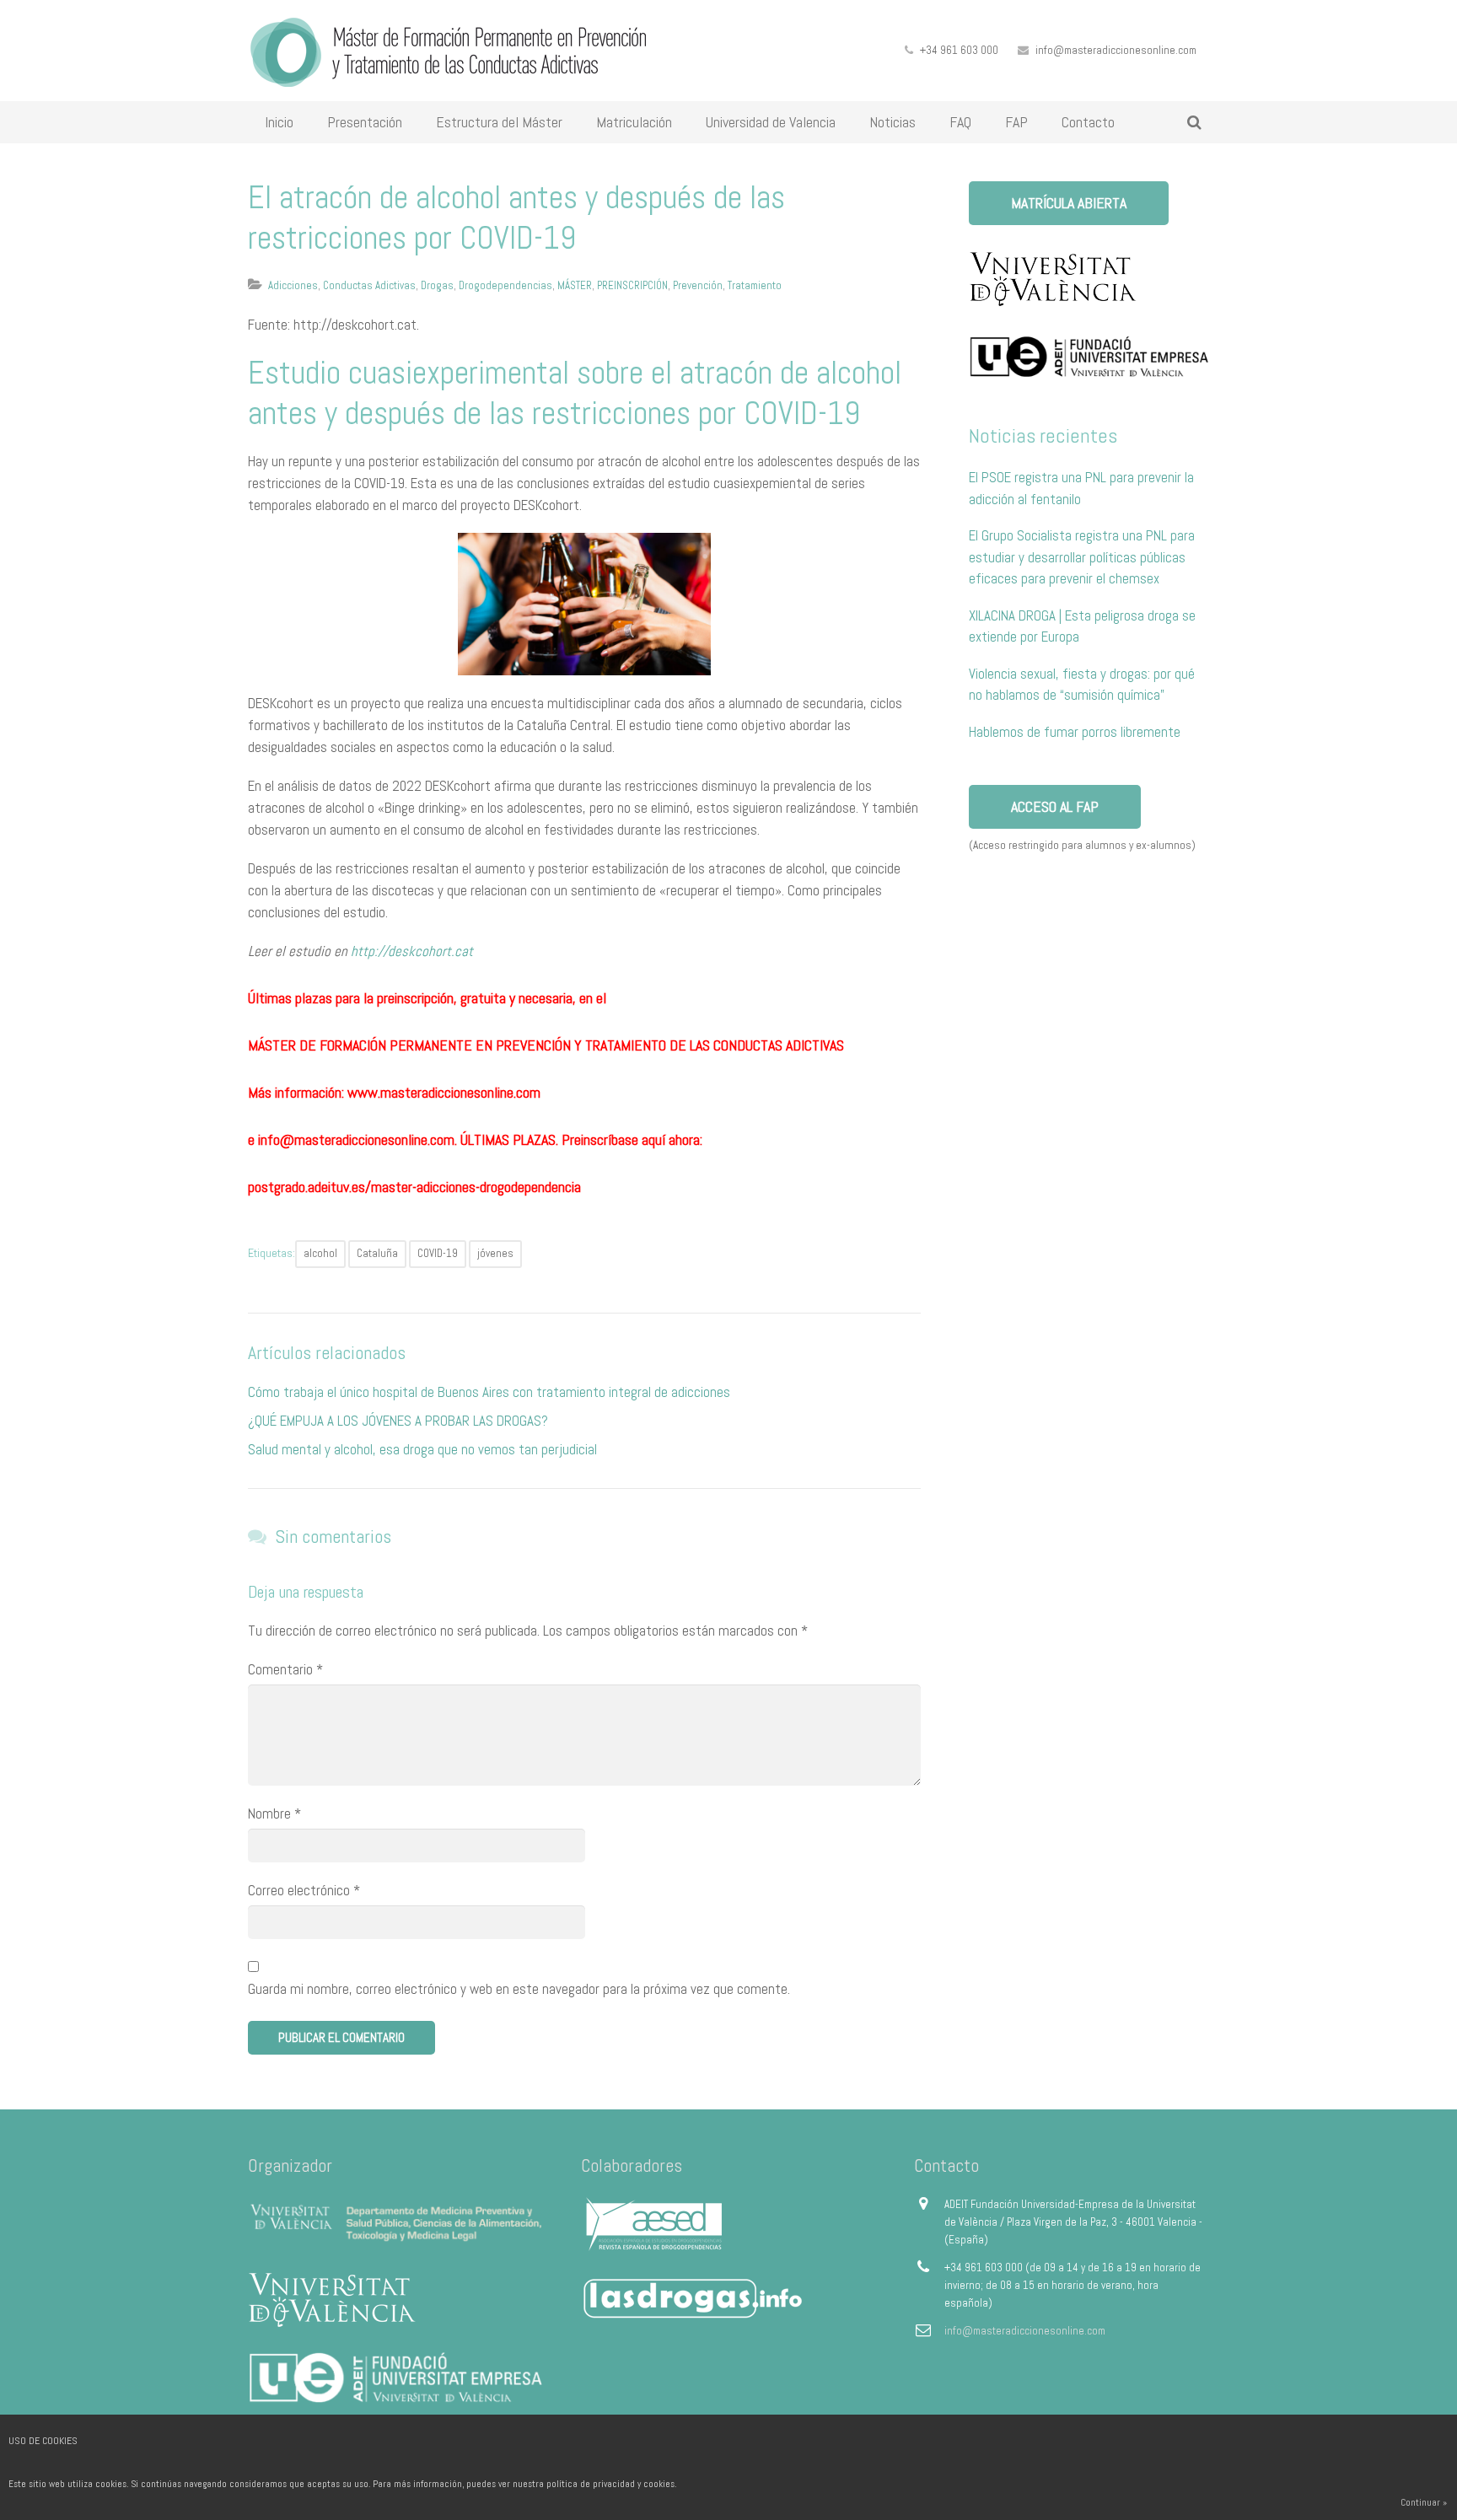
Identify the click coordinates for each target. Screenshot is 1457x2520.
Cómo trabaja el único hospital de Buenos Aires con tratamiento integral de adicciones (489, 1392)
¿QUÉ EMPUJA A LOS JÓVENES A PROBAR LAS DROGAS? (398, 1421)
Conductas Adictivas (369, 285)
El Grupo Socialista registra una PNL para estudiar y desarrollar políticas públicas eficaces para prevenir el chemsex (1082, 557)
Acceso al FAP (1055, 806)
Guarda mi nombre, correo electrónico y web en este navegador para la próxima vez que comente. (519, 1989)
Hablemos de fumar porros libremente (1075, 732)
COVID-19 (438, 1253)
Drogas (437, 285)
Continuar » (1424, 2502)
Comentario (285, 1669)
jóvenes (495, 1253)
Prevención (698, 285)
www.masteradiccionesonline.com (444, 1092)
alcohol (320, 1253)
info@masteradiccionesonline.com (1116, 50)
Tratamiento (755, 285)
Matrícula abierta (1069, 203)
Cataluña (377, 1253)
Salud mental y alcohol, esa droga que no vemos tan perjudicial (422, 1449)
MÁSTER (575, 285)
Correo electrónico (304, 1890)
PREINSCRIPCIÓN (632, 285)
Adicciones (293, 285)
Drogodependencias (505, 285)
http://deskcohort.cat (412, 951)
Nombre (274, 1813)
